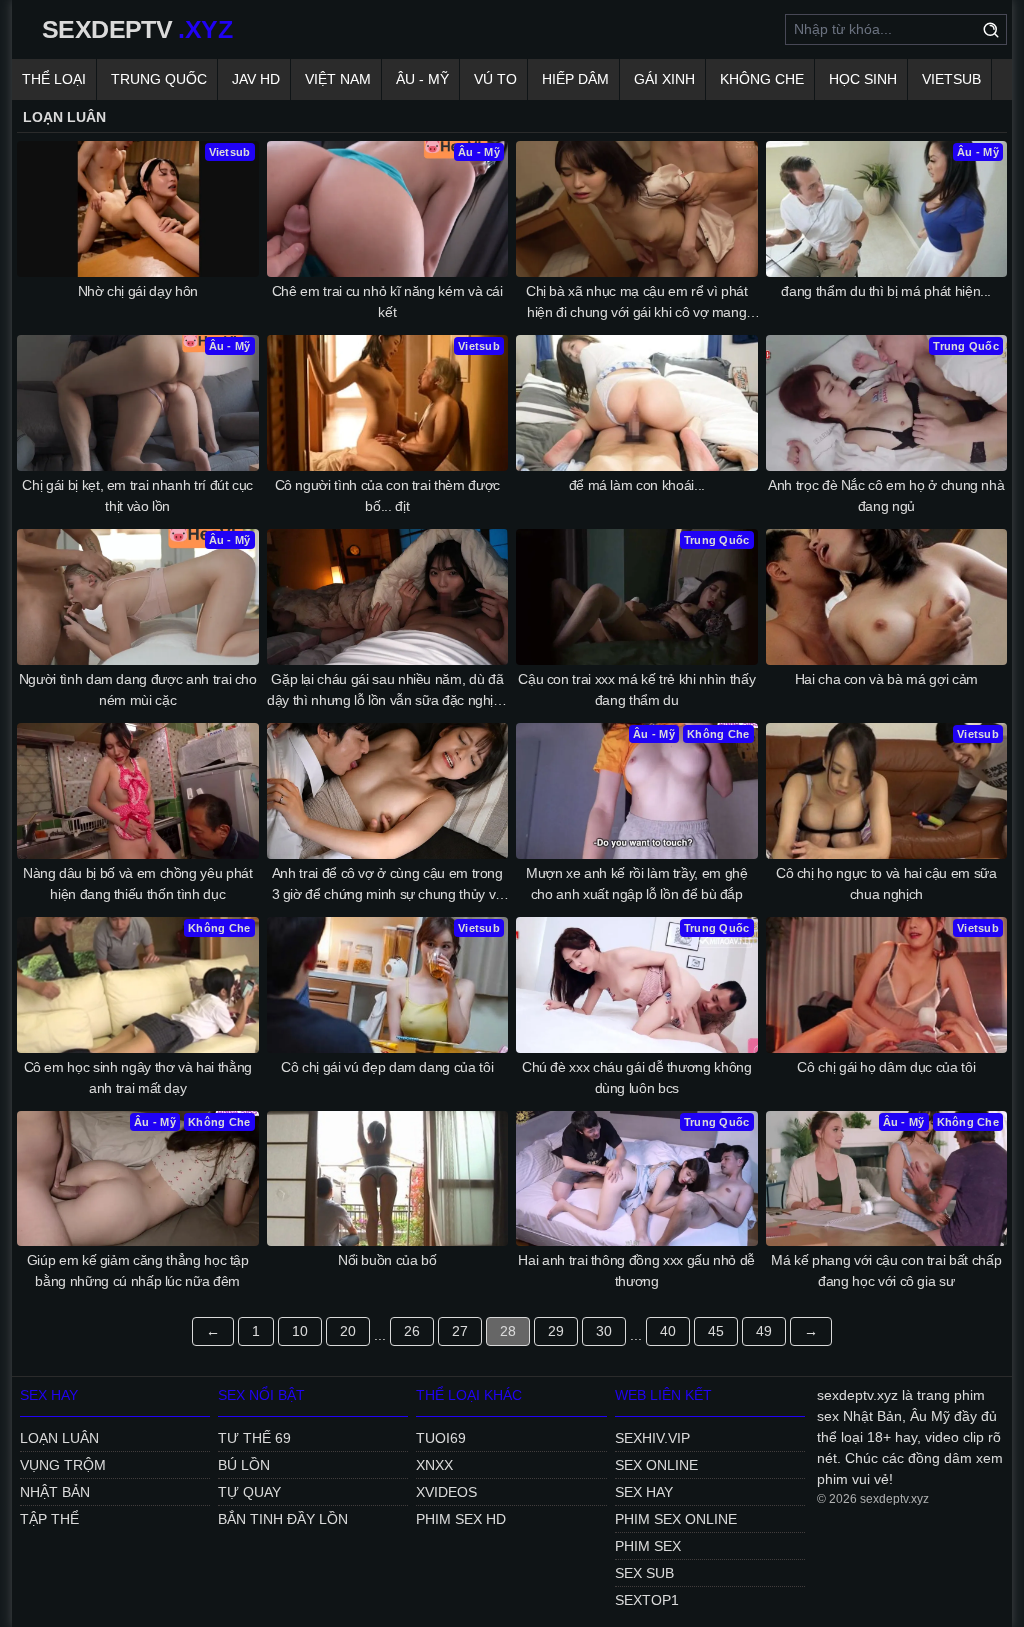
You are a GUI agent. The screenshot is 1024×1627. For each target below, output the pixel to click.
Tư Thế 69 (254, 1438)
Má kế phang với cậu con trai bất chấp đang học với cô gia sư (886, 1270)
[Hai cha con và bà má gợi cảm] (887, 597)
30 (604, 1331)
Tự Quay (249, 1492)
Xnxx (434, 1465)
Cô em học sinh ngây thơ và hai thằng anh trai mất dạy (138, 1077)
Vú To (495, 79)
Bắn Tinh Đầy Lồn (283, 1519)
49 (764, 1331)
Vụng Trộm (63, 1465)
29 (556, 1331)
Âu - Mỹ (422, 79)
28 (508, 1331)
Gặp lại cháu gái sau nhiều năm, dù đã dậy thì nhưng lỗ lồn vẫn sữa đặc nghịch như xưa (387, 691)
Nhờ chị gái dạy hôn (138, 291)
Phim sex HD (461, 1519)
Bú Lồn (244, 1465)
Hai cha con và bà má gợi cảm (886, 679)
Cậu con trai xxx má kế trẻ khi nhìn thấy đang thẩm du (636, 689)
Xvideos (446, 1492)
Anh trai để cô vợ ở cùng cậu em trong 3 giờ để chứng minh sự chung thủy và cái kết (387, 885)
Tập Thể (49, 1519)
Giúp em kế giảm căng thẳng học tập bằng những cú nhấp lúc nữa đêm (138, 1270)
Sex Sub (644, 1573)
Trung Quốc (159, 79)
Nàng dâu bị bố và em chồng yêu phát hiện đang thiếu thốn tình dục (138, 883)
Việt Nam (338, 79)
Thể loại (54, 79)
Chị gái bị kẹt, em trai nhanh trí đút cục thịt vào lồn (137, 495)
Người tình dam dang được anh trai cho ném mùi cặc (138, 689)
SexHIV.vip (652, 1438)
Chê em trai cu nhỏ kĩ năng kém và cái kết (387, 301)
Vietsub (951, 79)
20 (348, 1331)
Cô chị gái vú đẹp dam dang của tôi (387, 1067)
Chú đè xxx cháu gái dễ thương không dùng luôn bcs (637, 1077)
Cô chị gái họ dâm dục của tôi (886, 1067)
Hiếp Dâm (575, 79)
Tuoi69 (441, 1438)
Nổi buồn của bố (387, 1260)
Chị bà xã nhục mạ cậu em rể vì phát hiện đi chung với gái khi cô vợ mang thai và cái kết (637, 303)
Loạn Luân (59, 1438)
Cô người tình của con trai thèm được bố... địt (387, 495)
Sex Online (656, 1465)
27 (460, 1331)
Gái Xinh (664, 79)
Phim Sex (648, 1546)
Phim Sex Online (676, 1519)
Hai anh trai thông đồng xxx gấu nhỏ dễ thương (636, 1270)
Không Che (762, 79)
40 (668, 1331)
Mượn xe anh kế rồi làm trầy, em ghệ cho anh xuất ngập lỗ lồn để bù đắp (637, 883)
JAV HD (256, 79)
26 (412, 1331)
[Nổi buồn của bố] (388, 1179)
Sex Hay (644, 1492)
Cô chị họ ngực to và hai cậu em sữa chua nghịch (886, 883)
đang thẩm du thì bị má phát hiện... (886, 291)
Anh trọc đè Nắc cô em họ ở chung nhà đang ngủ (886, 495)
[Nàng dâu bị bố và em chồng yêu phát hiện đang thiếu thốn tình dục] (138, 791)
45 (716, 1331)
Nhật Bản (55, 1492)
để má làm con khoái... (637, 485)
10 (300, 1331)
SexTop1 (647, 1600)
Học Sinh (863, 79)
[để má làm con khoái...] (637, 403)
